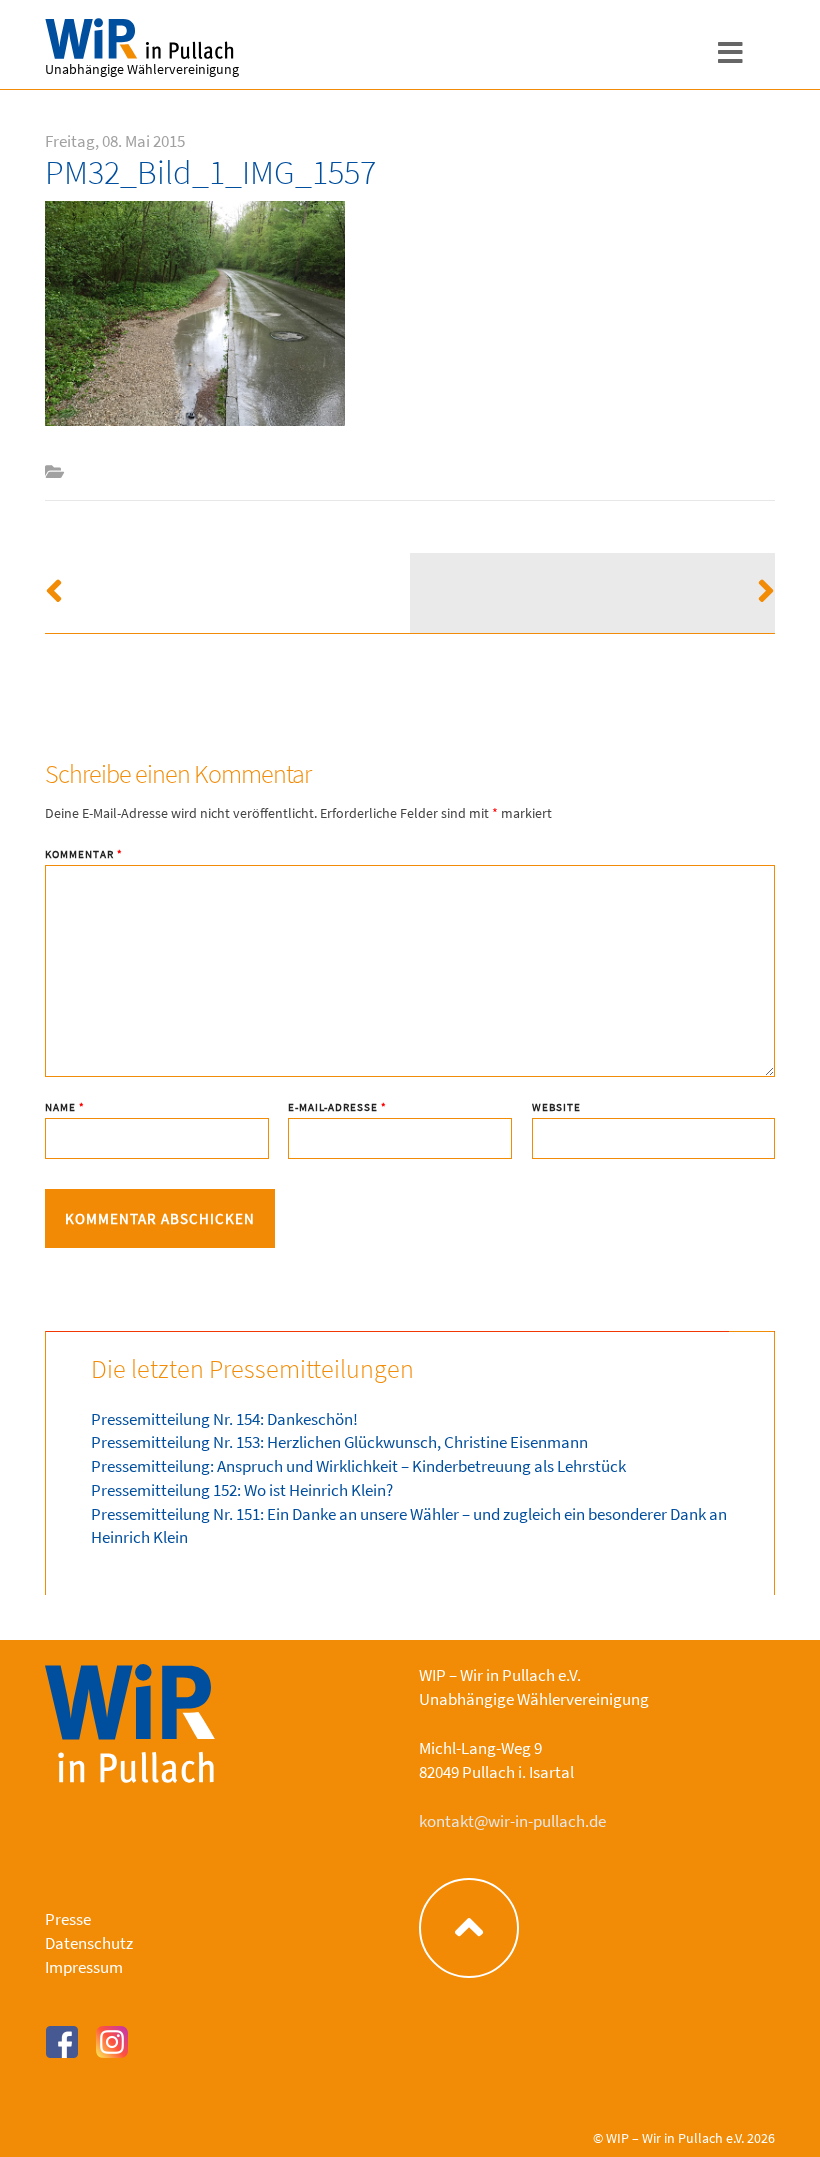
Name (65, 1107)
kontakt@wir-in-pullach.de (512, 1821)
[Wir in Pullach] (95, 39)
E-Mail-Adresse (337, 1107)
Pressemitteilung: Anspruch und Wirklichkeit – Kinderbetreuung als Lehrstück (358, 1466)
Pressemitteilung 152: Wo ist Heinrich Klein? (242, 1490)
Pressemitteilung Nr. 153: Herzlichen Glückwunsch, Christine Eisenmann (339, 1442)
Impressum (84, 1967)
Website (556, 1107)
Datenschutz (89, 1943)
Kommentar (84, 854)
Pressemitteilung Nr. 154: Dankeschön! (224, 1419)
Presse (68, 1919)
